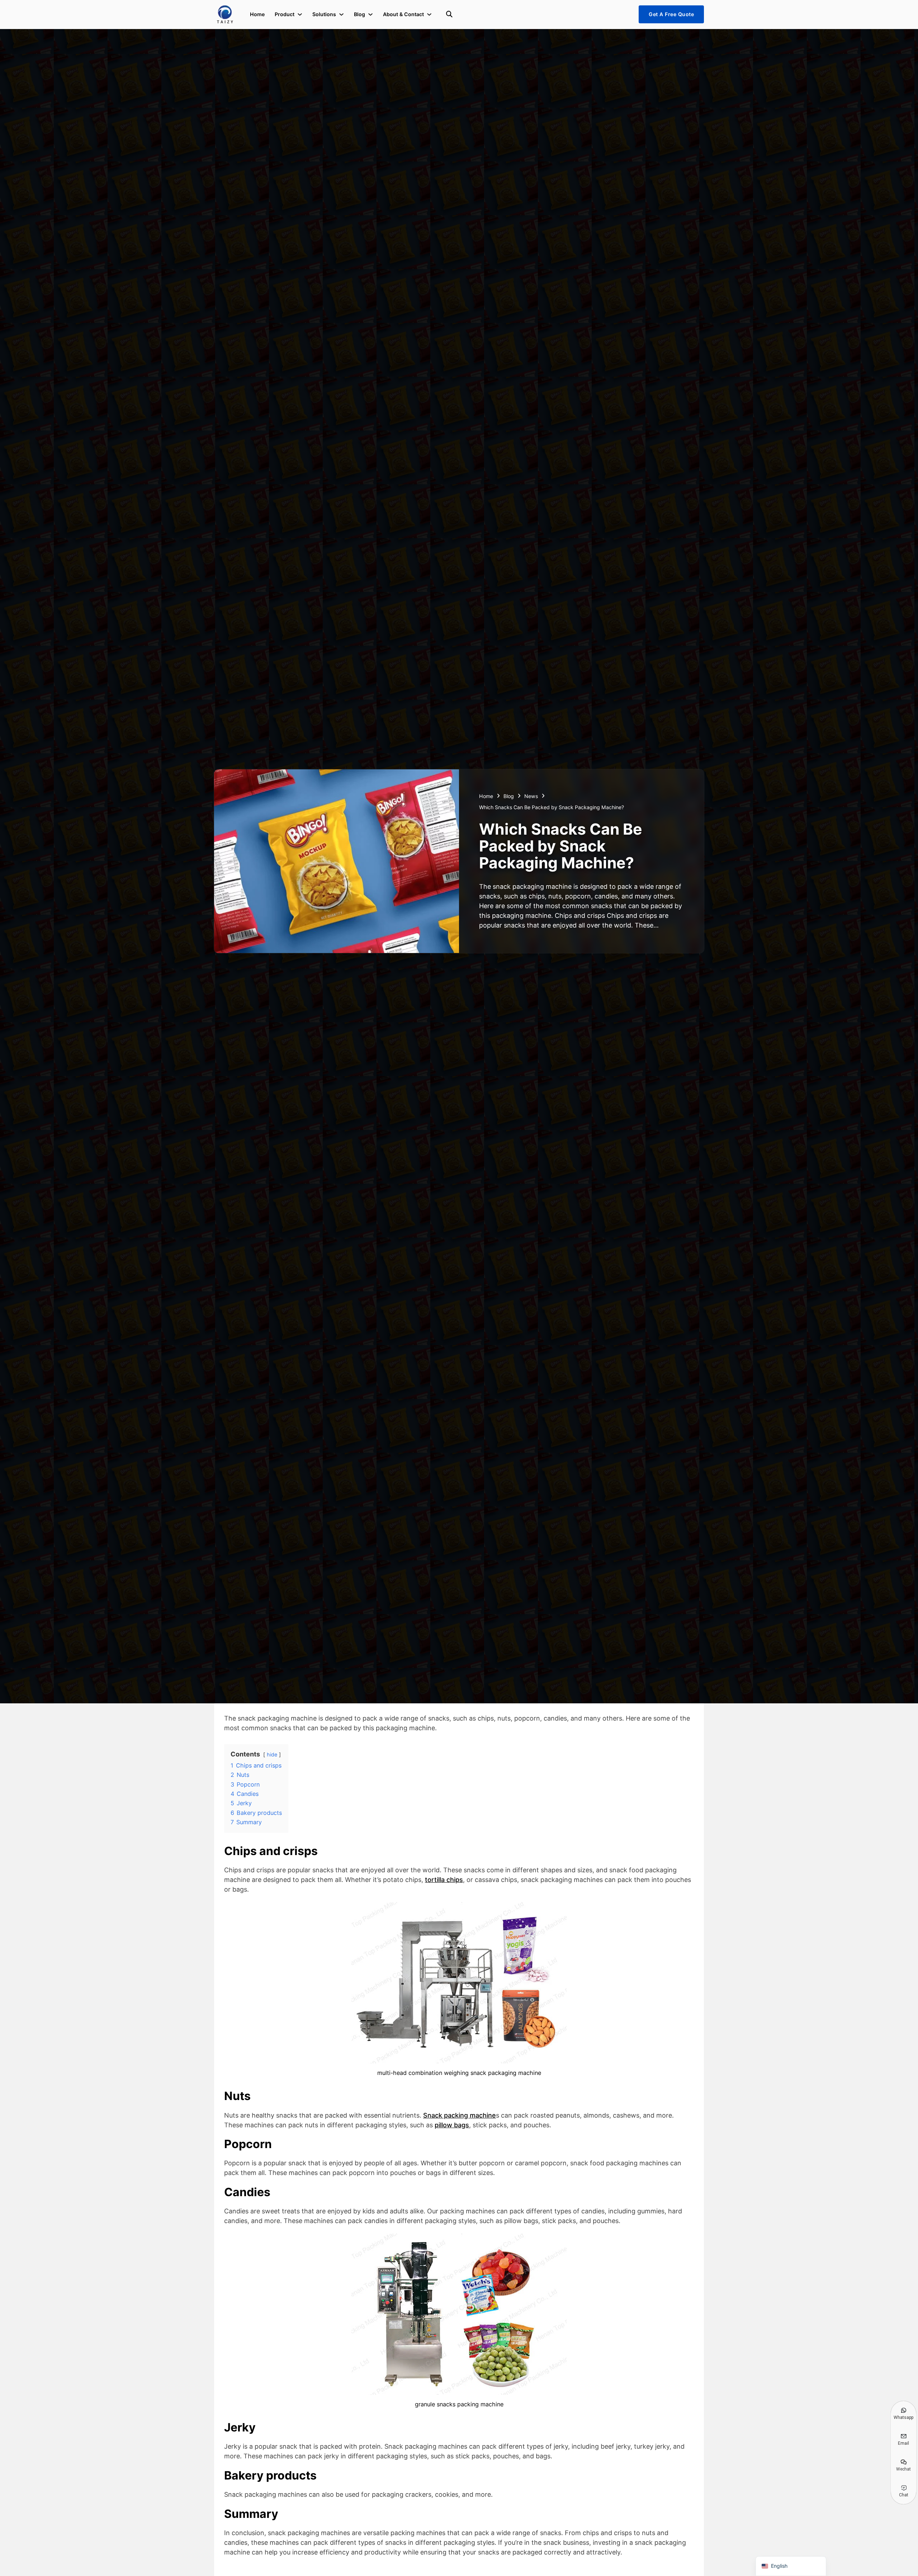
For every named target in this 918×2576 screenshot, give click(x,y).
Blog (359, 14)
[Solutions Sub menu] (341, 14)
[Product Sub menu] (300, 14)
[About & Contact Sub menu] (429, 14)
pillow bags (452, 2125)
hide (272, 1754)
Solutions (324, 14)
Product (285, 14)
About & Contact (403, 14)
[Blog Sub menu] (370, 14)
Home (257, 14)
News (531, 796)
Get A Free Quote (671, 14)
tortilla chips (444, 1880)
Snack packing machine (460, 2115)
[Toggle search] (449, 14)
